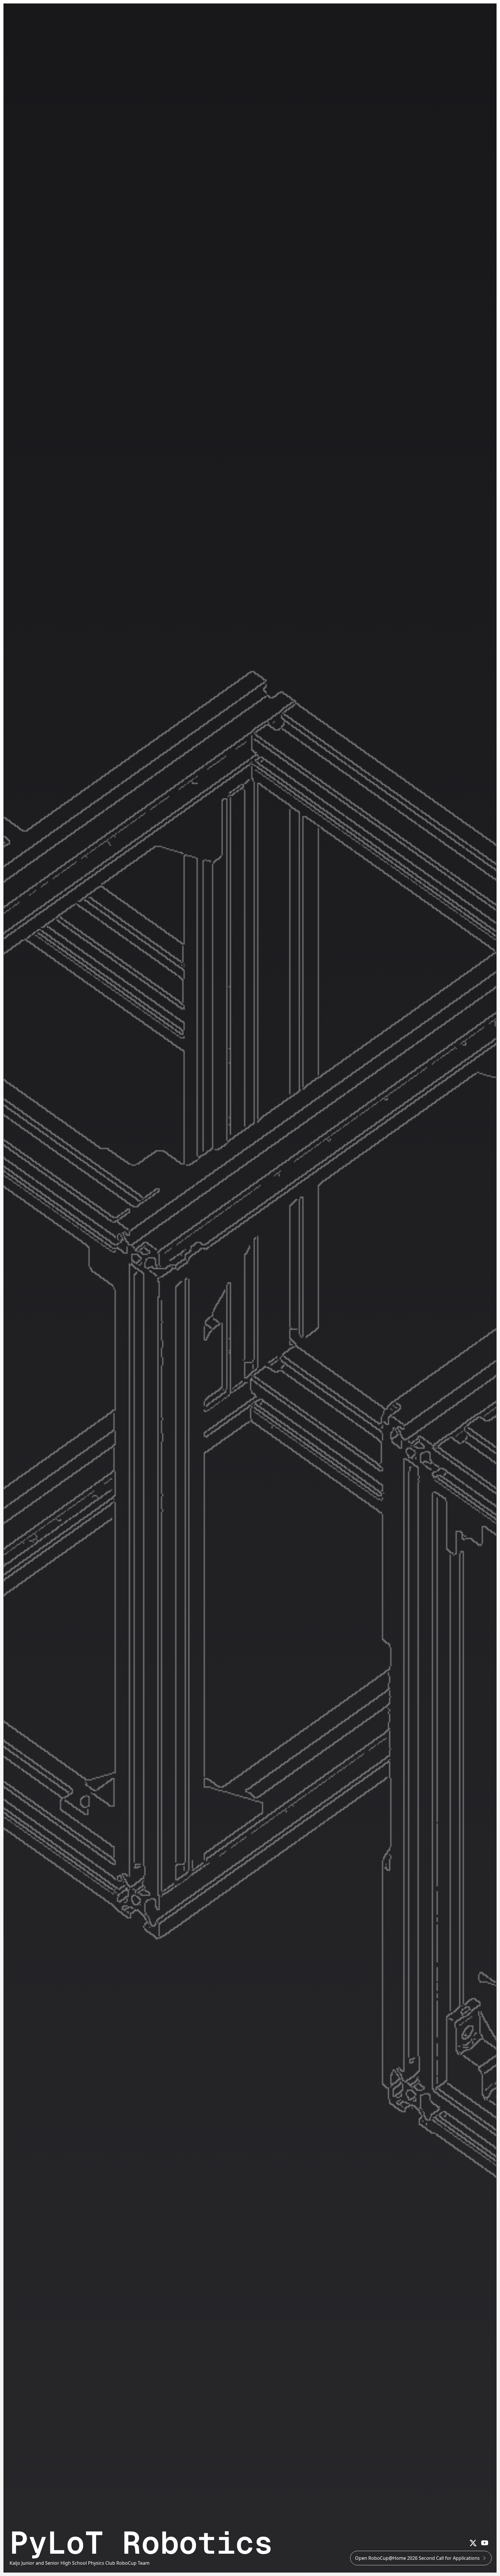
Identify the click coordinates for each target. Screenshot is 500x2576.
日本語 (422, 10)
